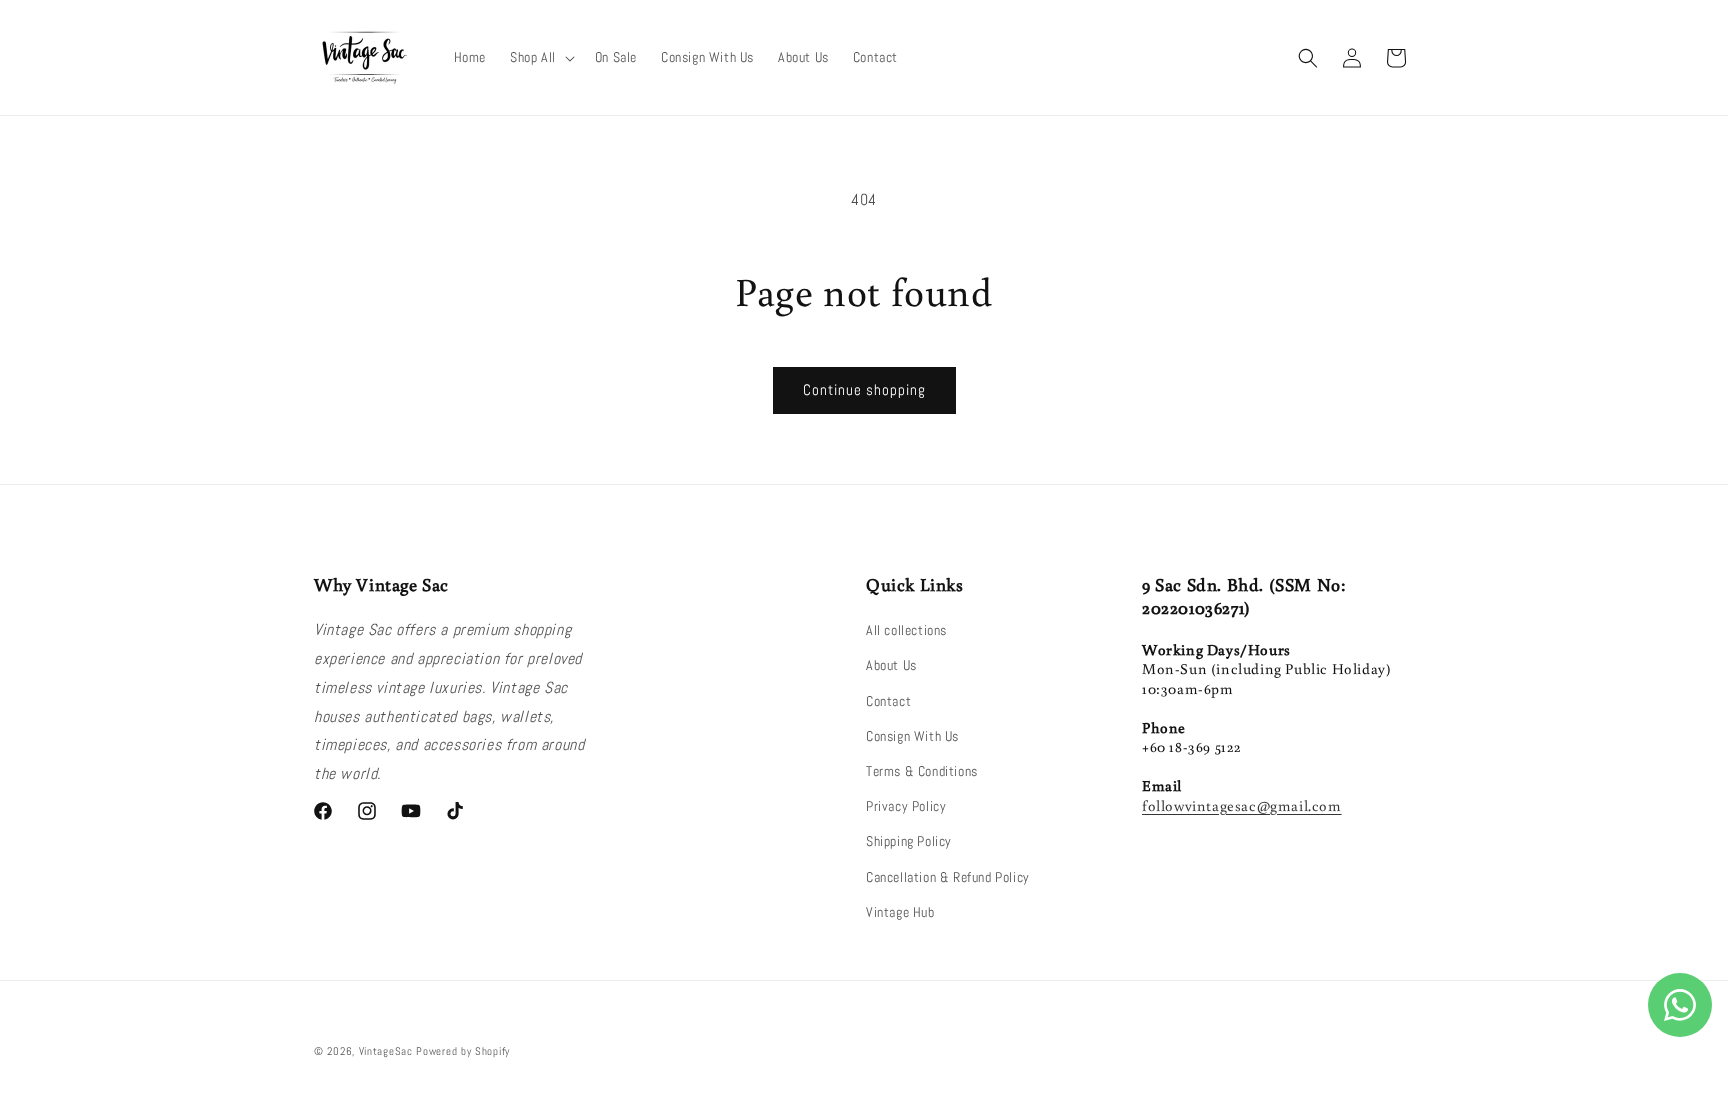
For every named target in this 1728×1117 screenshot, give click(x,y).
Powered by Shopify (463, 1051)
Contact (888, 701)
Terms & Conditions (922, 771)
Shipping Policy (909, 841)
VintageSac (386, 1051)
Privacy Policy (906, 806)
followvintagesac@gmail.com (1242, 805)
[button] (540, 57)
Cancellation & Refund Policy (948, 877)
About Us (891, 665)
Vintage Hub (900, 912)
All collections (906, 630)
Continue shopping (864, 389)
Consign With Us (912, 736)
